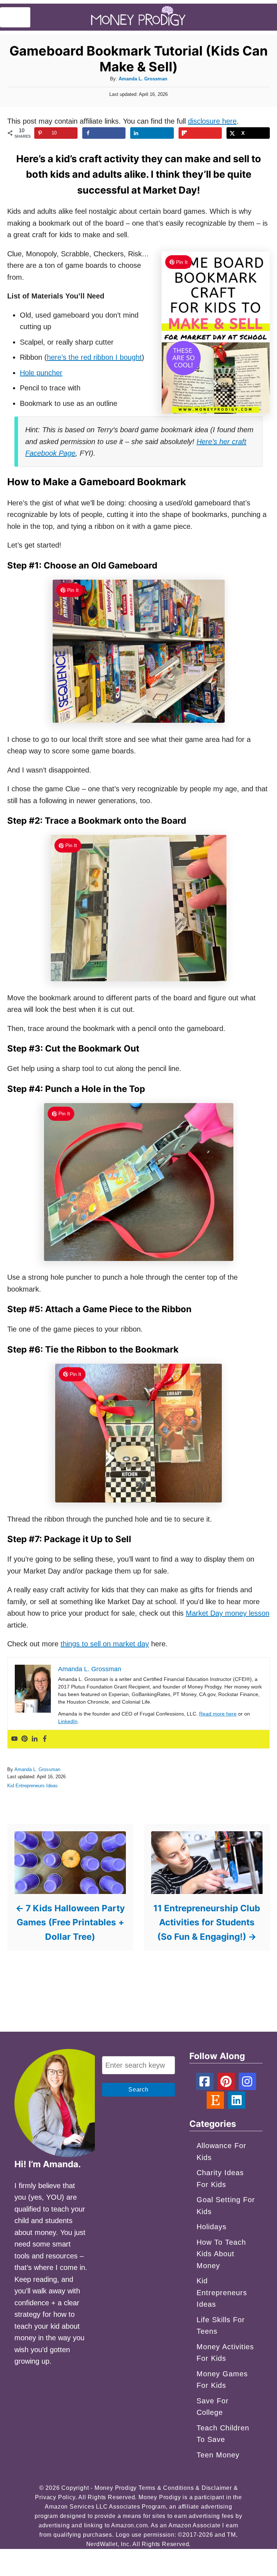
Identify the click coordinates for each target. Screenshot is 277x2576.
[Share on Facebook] (104, 133)
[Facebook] (45, 1739)
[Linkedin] (35, 1739)
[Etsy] (215, 2100)
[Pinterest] (25, 1739)
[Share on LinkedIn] (152, 133)
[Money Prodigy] (138, 17)
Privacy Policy (55, 2497)
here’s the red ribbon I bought (94, 357)
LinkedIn (68, 1721)
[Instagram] (247, 2081)
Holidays (212, 2227)
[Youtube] (14, 1739)
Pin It (182, 262)
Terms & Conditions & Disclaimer (185, 2488)
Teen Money (218, 2455)
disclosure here (212, 121)
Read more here (218, 1714)
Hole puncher (41, 373)
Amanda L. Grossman (143, 79)
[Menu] (15, 17)
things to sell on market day (105, 1644)
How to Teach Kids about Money (221, 2254)
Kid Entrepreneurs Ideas (32, 1786)
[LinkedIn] (237, 2100)
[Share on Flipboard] (200, 133)
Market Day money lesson (228, 1613)
